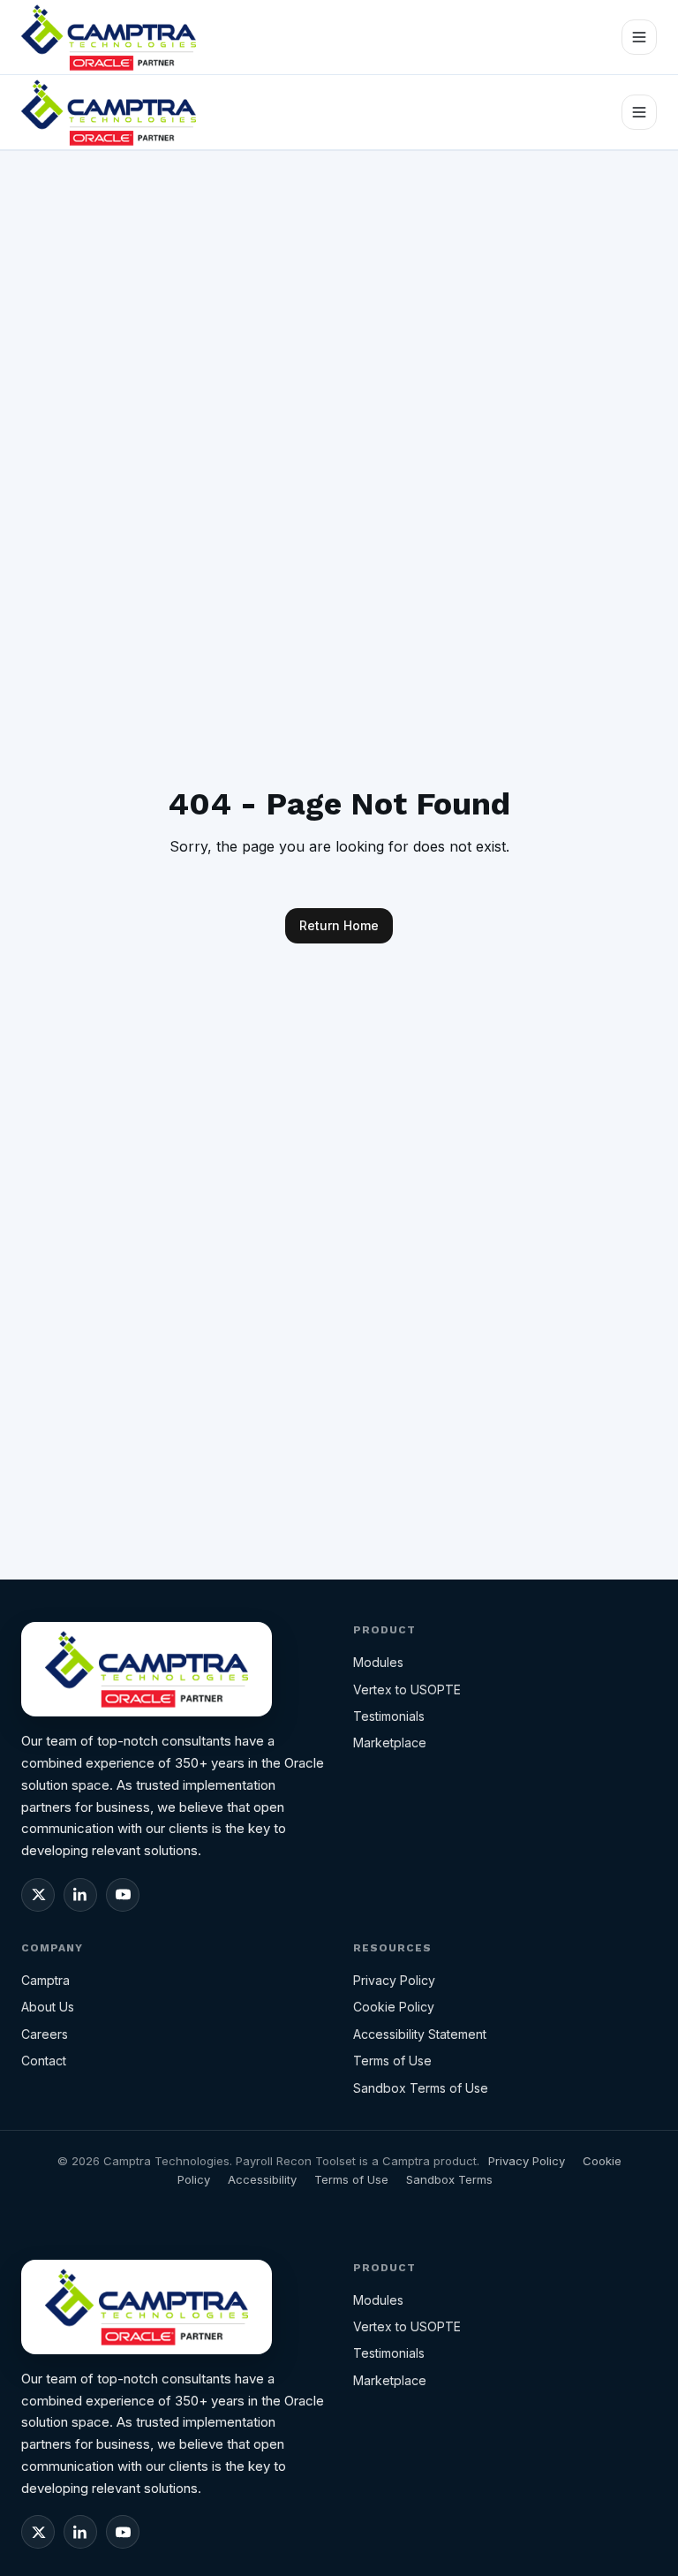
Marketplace (390, 1743)
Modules (378, 1662)
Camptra (45, 1980)
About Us (48, 2007)
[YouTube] (123, 1895)
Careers (45, 2034)
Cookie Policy (394, 2007)
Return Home (339, 925)
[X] (38, 1895)
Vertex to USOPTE (407, 1690)
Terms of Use (392, 2061)
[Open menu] (639, 37)
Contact (44, 2061)
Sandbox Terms (449, 2179)
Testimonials (389, 1716)
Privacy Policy (394, 1980)
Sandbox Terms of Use (421, 2088)
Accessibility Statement (420, 2034)
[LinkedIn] (80, 1895)
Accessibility (262, 2179)
